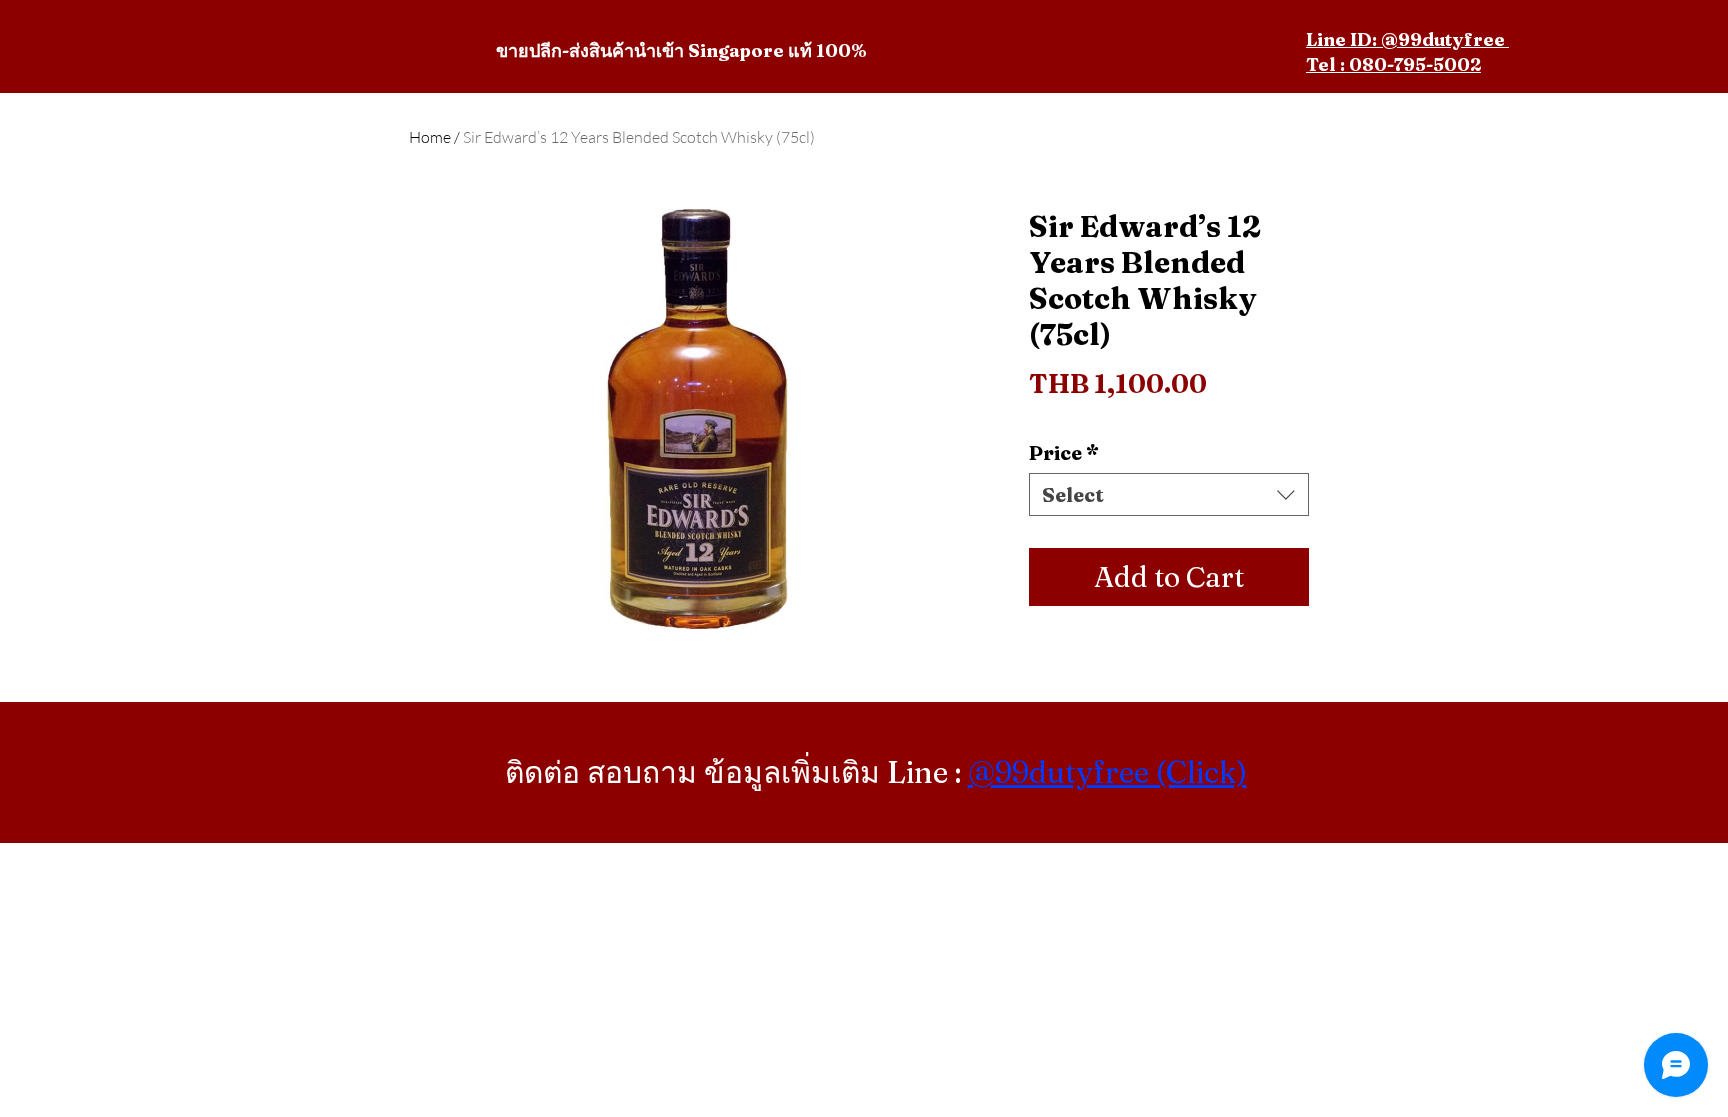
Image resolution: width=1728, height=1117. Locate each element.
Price (1064, 452)
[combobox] (1169, 494)
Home (430, 137)
